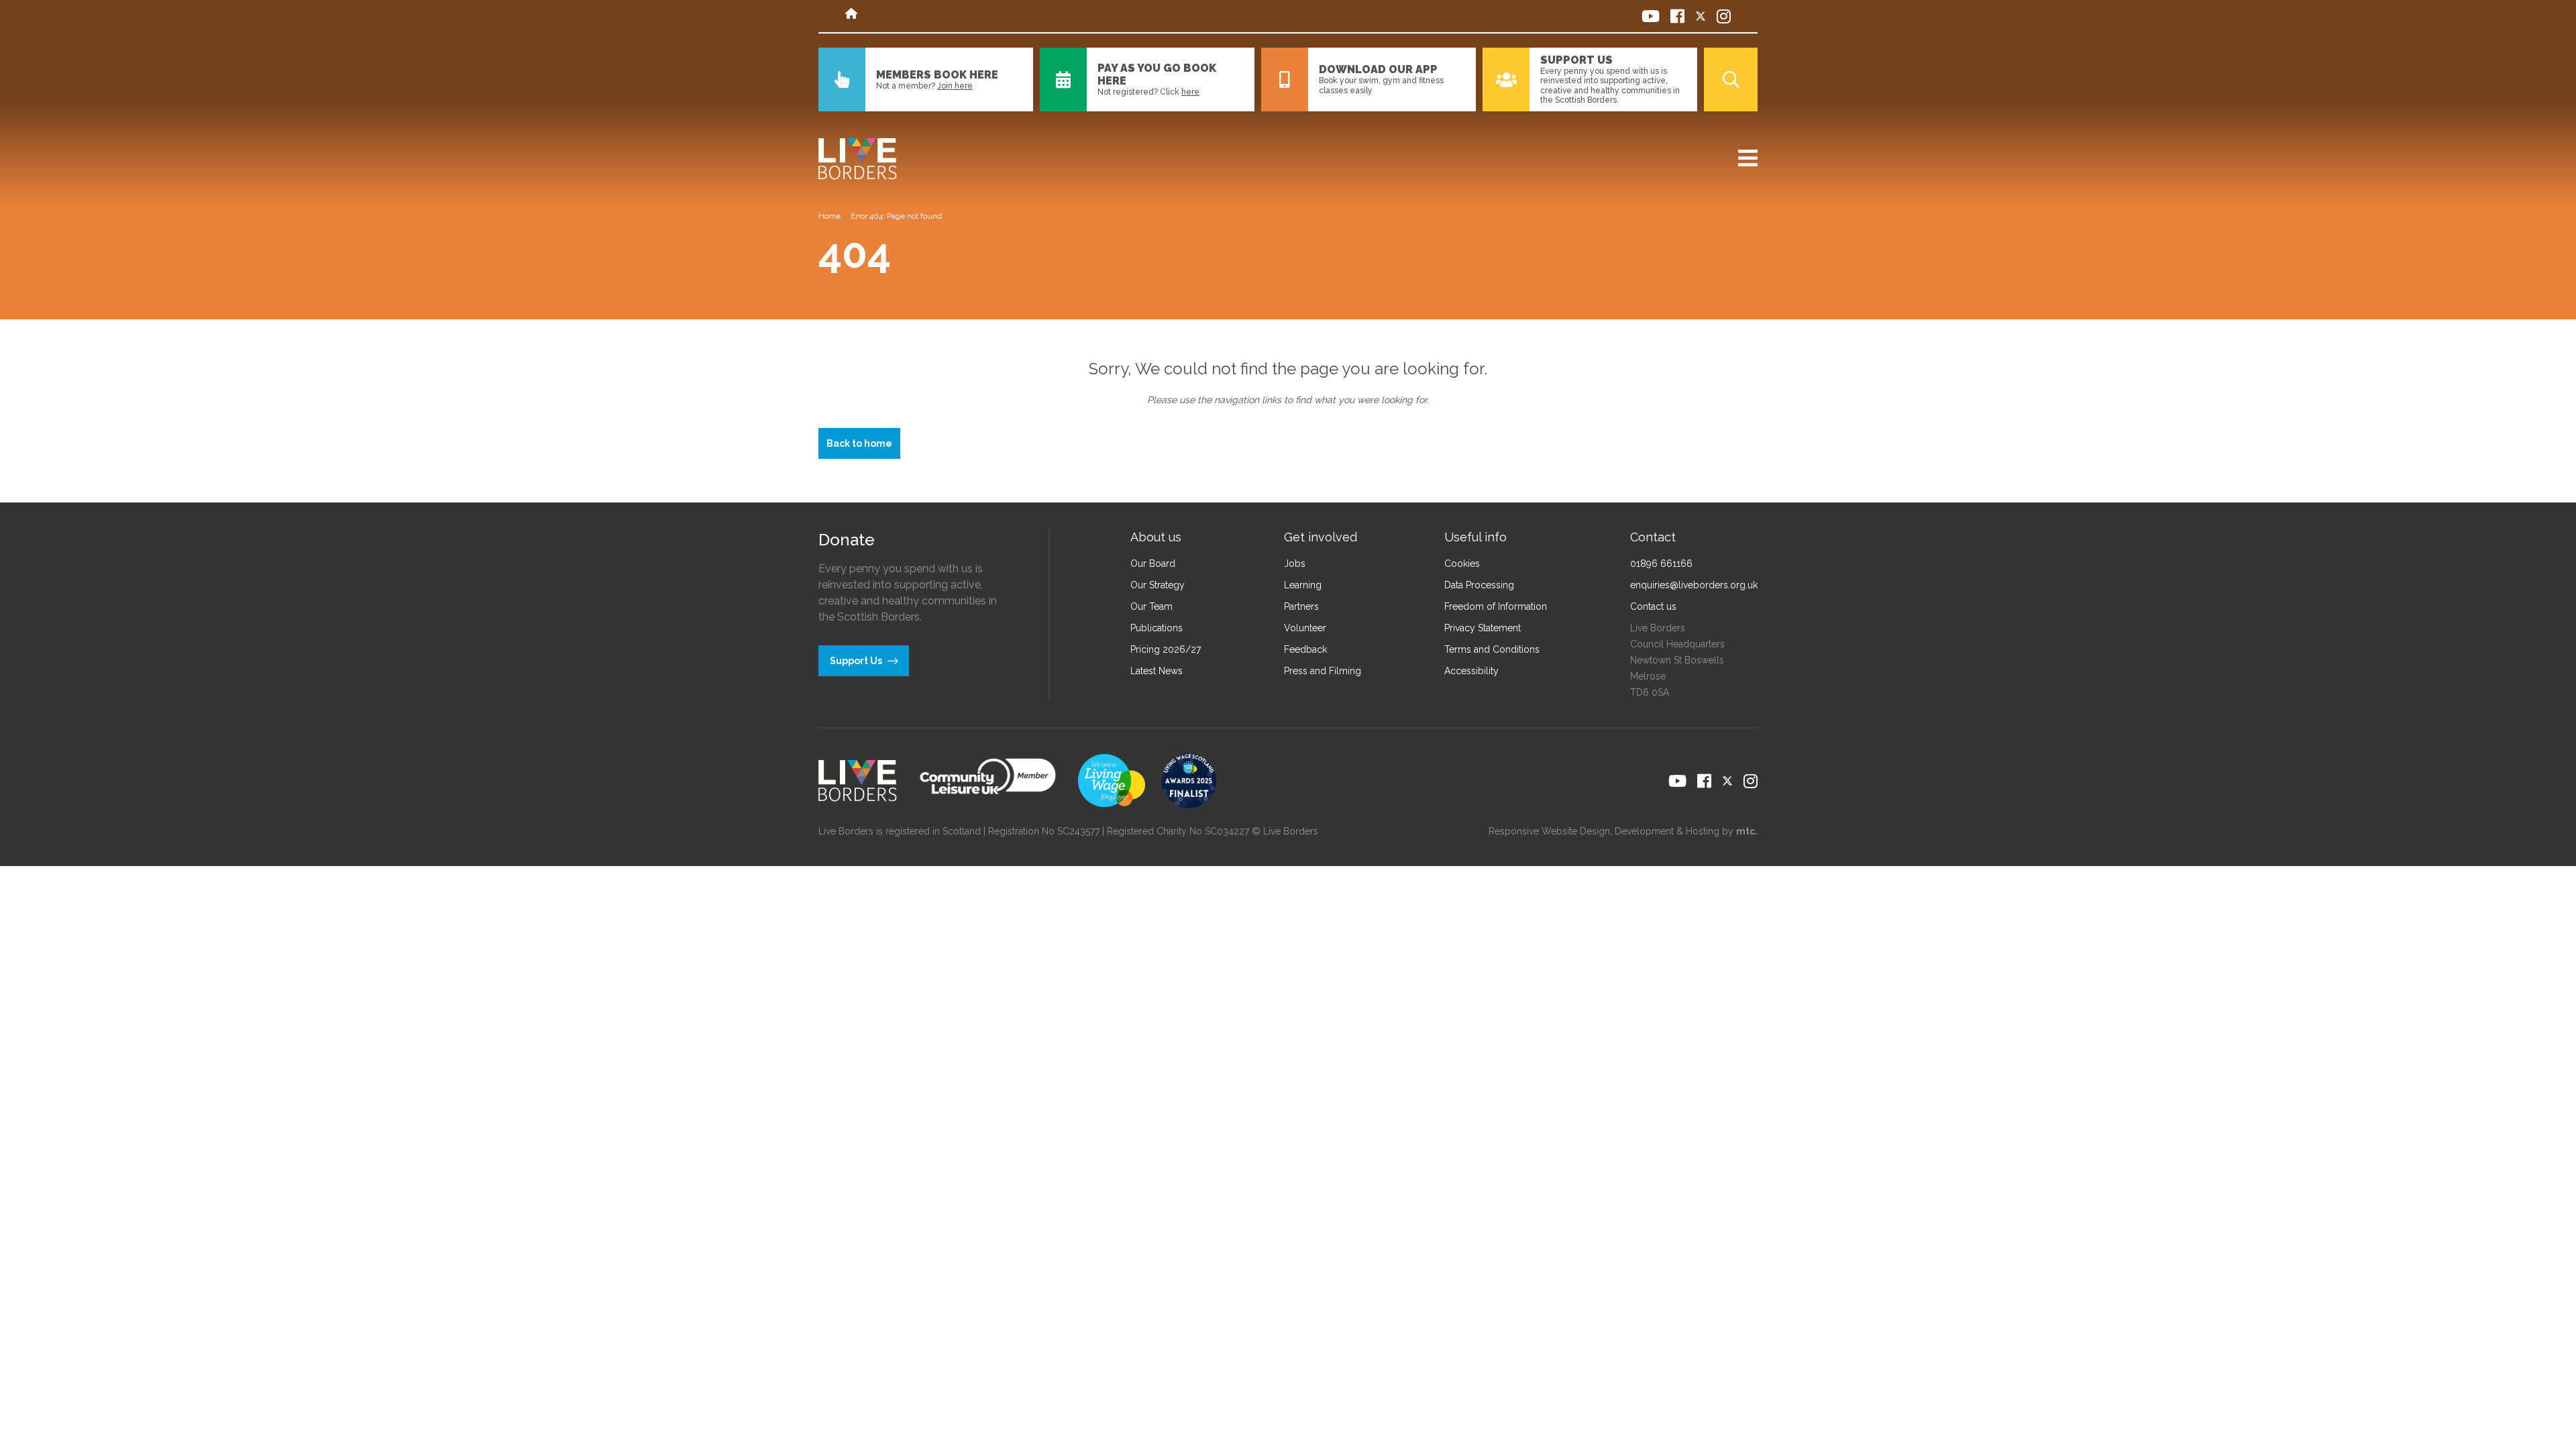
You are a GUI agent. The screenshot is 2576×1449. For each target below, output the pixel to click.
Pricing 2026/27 (1166, 649)
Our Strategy (1158, 585)
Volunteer (1305, 628)
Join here (955, 86)
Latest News (1157, 671)
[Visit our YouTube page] (1651, 16)
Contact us (1653, 606)
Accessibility (1471, 671)
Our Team (1151, 606)
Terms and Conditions (1492, 649)
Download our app (1378, 69)
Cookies (1462, 563)
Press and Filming (1323, 671)
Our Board (1153, 563)
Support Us (1576, 60)
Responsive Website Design (1549, 831)
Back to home (859, 443)
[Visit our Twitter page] (1701, 16)
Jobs (1295, 563)
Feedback (1305, 649)
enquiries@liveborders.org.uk (1694, 585)
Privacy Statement (1483, 628)
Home (829, 216)
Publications (1157, 628)
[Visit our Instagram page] (1724, 16)
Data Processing (1479, 585)
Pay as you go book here (1157, 74)
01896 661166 (1661, 563)
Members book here (937, 75)
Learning (1303, 585)
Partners (1301, 606)
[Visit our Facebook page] (1677, 16)
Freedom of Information (1496, 606)
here (1190, 92)
